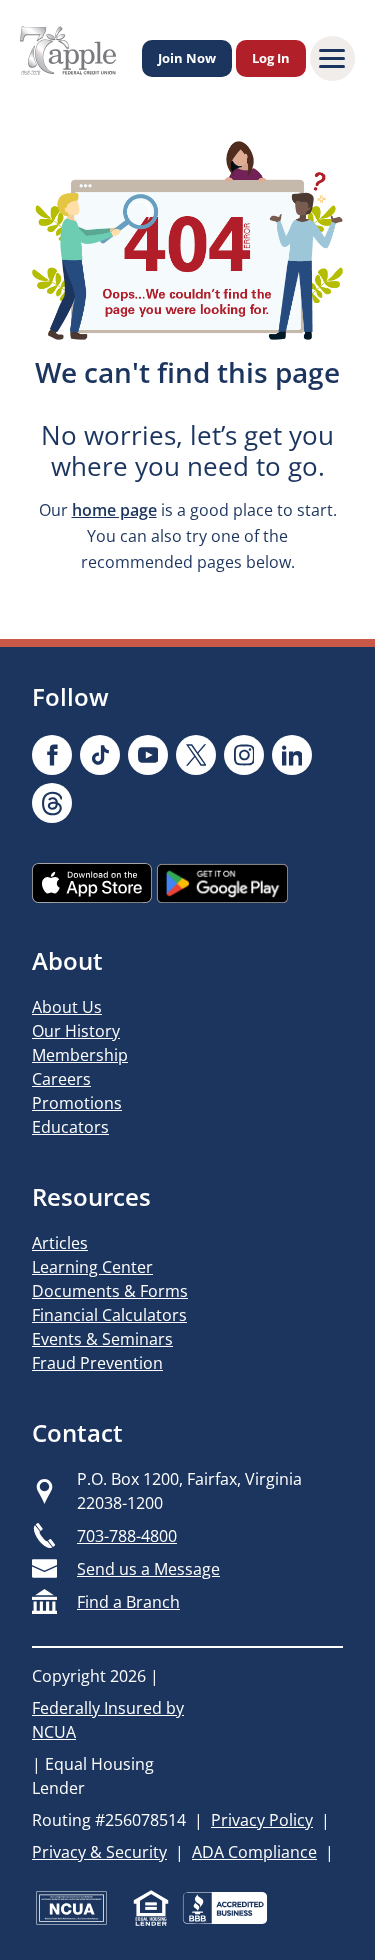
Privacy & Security (99, 1852)
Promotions (77, 1103)
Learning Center (92, 1267)
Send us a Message (148, 1569)
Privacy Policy (262, 1820)
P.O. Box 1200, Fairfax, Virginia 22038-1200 (189, 1491)
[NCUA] (71, 1908)
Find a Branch (128, 1602)
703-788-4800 (127, 1536)
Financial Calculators (109, 1315)
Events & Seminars (102, 1339)
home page (114, 510)
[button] (332, 58)
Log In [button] (271, 58)
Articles (60, 1243)
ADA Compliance (254, 1852)
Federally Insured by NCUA (108, 1720)
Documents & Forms (110, 1291)
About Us (67, 1007)
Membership (80, 1055)
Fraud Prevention (97, 1363)
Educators (70, 1127)
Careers (61, 1079)
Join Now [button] (187, 58)
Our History (76, 1031)
